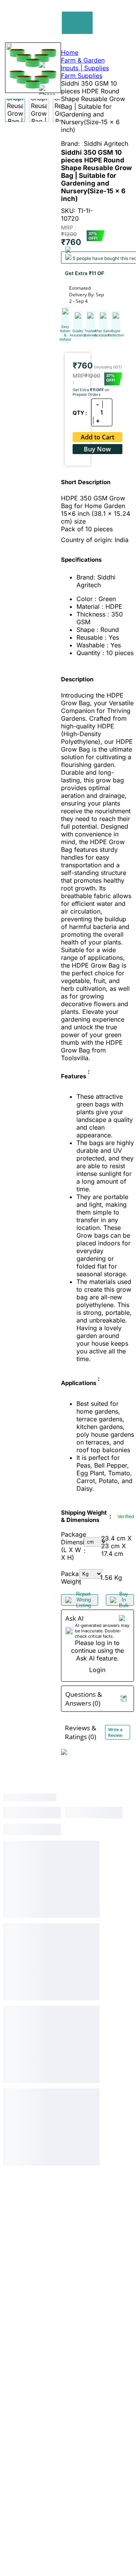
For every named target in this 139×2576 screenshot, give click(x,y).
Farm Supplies (82, 76)
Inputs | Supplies (85, 68)
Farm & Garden (83, 60)
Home (70, 52)
